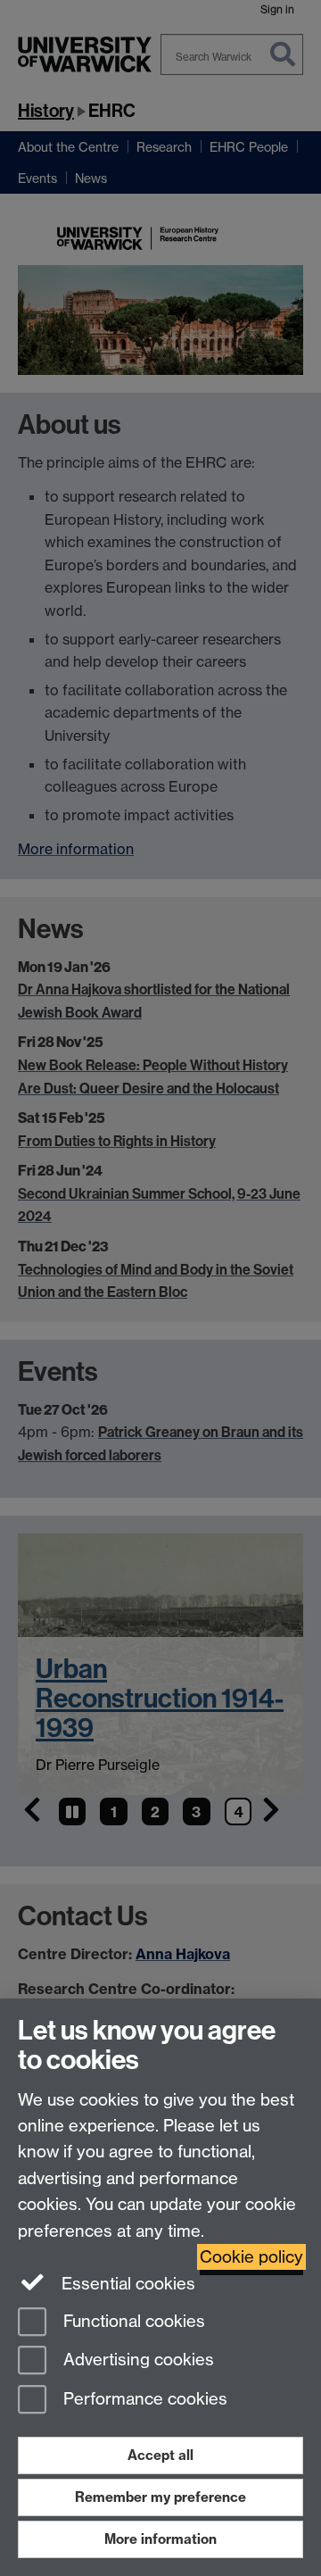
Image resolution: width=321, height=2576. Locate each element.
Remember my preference (160, 2497)
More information (160, 2539)
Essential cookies (126, 2284)
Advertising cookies (136, 2360)
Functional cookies (132, 2321)
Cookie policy (251, 2257)
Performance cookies (143, 2400)
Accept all (160, 2455)
